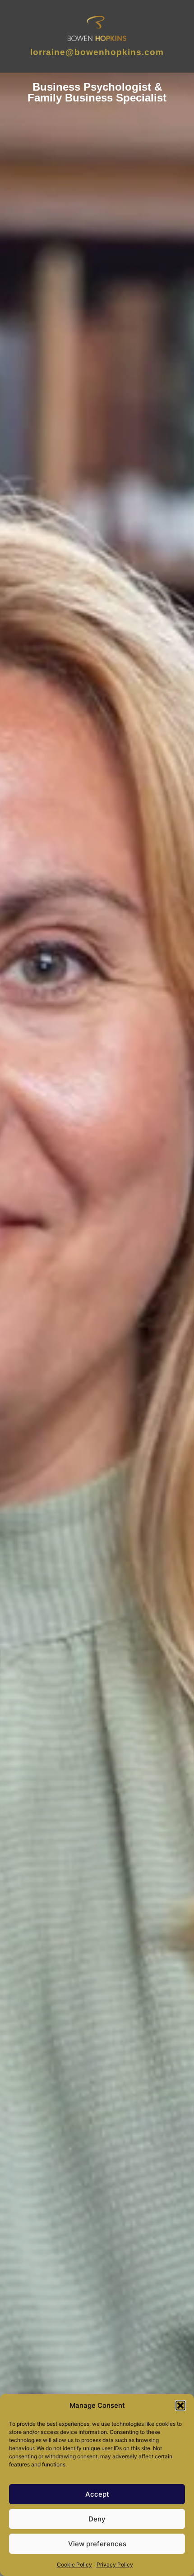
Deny (97, 2519)
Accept (97, 2494)
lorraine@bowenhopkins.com (97, 52)
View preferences (97, 2544)
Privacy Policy (115, 2564)
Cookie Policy (74, 2564)
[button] (180, 2406)
